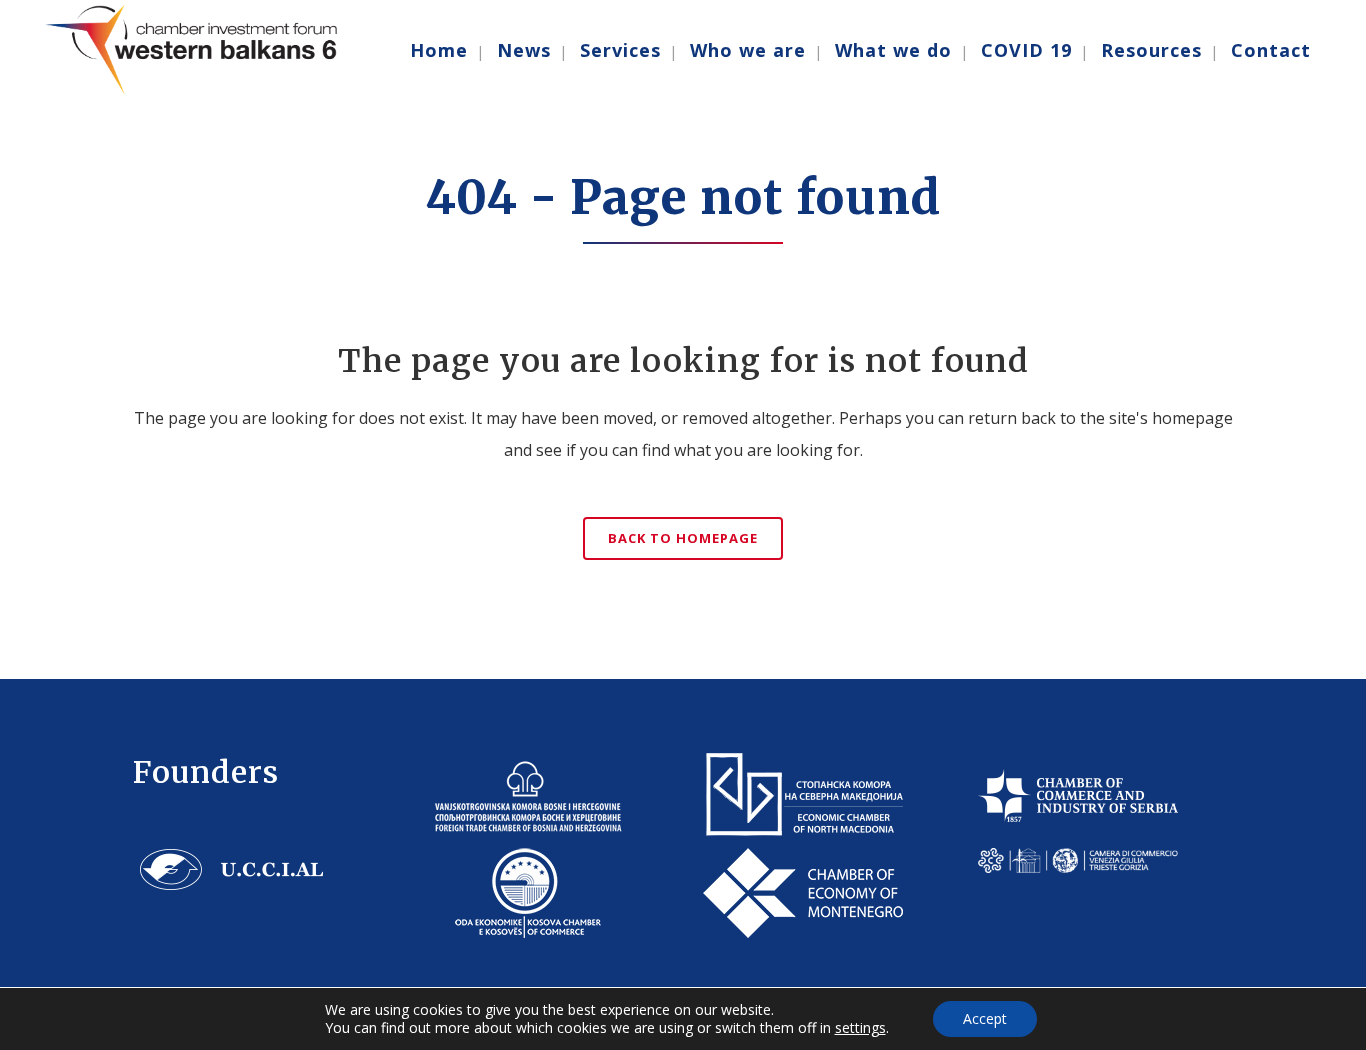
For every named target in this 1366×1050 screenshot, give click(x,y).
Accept (985, 1018)
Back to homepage (683, 538)
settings (860, 1028)
